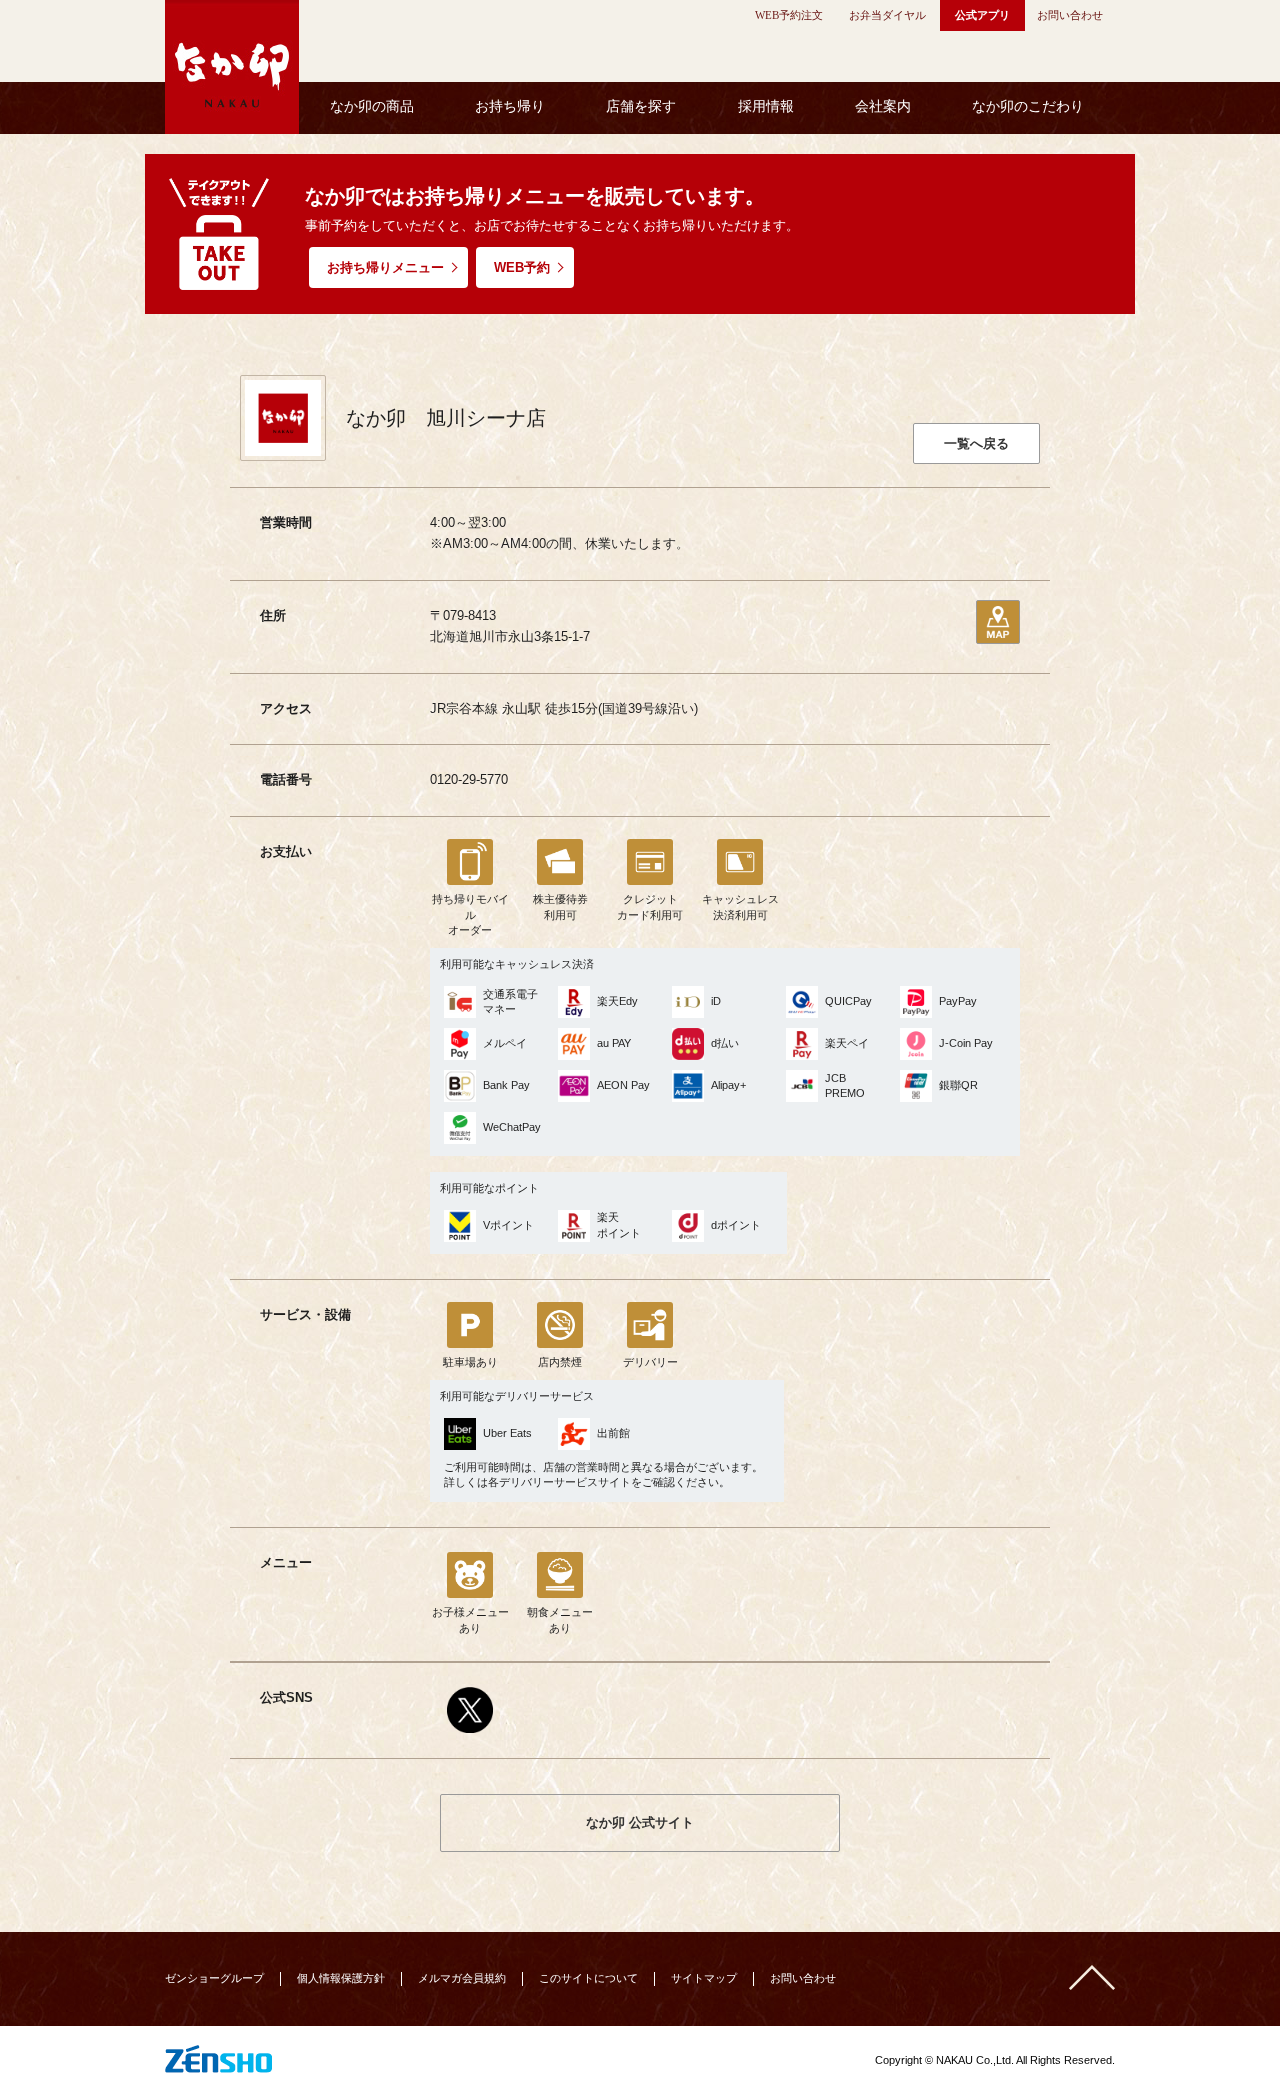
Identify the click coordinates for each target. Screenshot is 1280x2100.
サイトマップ (704, 1978)
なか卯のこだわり (1028, 106)
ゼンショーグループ (214, 1978)
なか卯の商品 (372, 106)
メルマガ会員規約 (462, 1978)
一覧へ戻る (976, 443)
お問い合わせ (803, 1978)
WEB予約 (522, 267)
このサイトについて (588, 1978)
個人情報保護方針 (341, 1978)
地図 (998, 622)
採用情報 (766, 106)
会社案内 (883, 106)
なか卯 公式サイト (640, 1822)
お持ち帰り (510, 106)
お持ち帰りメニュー (385, 267)
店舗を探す (641, 106)
